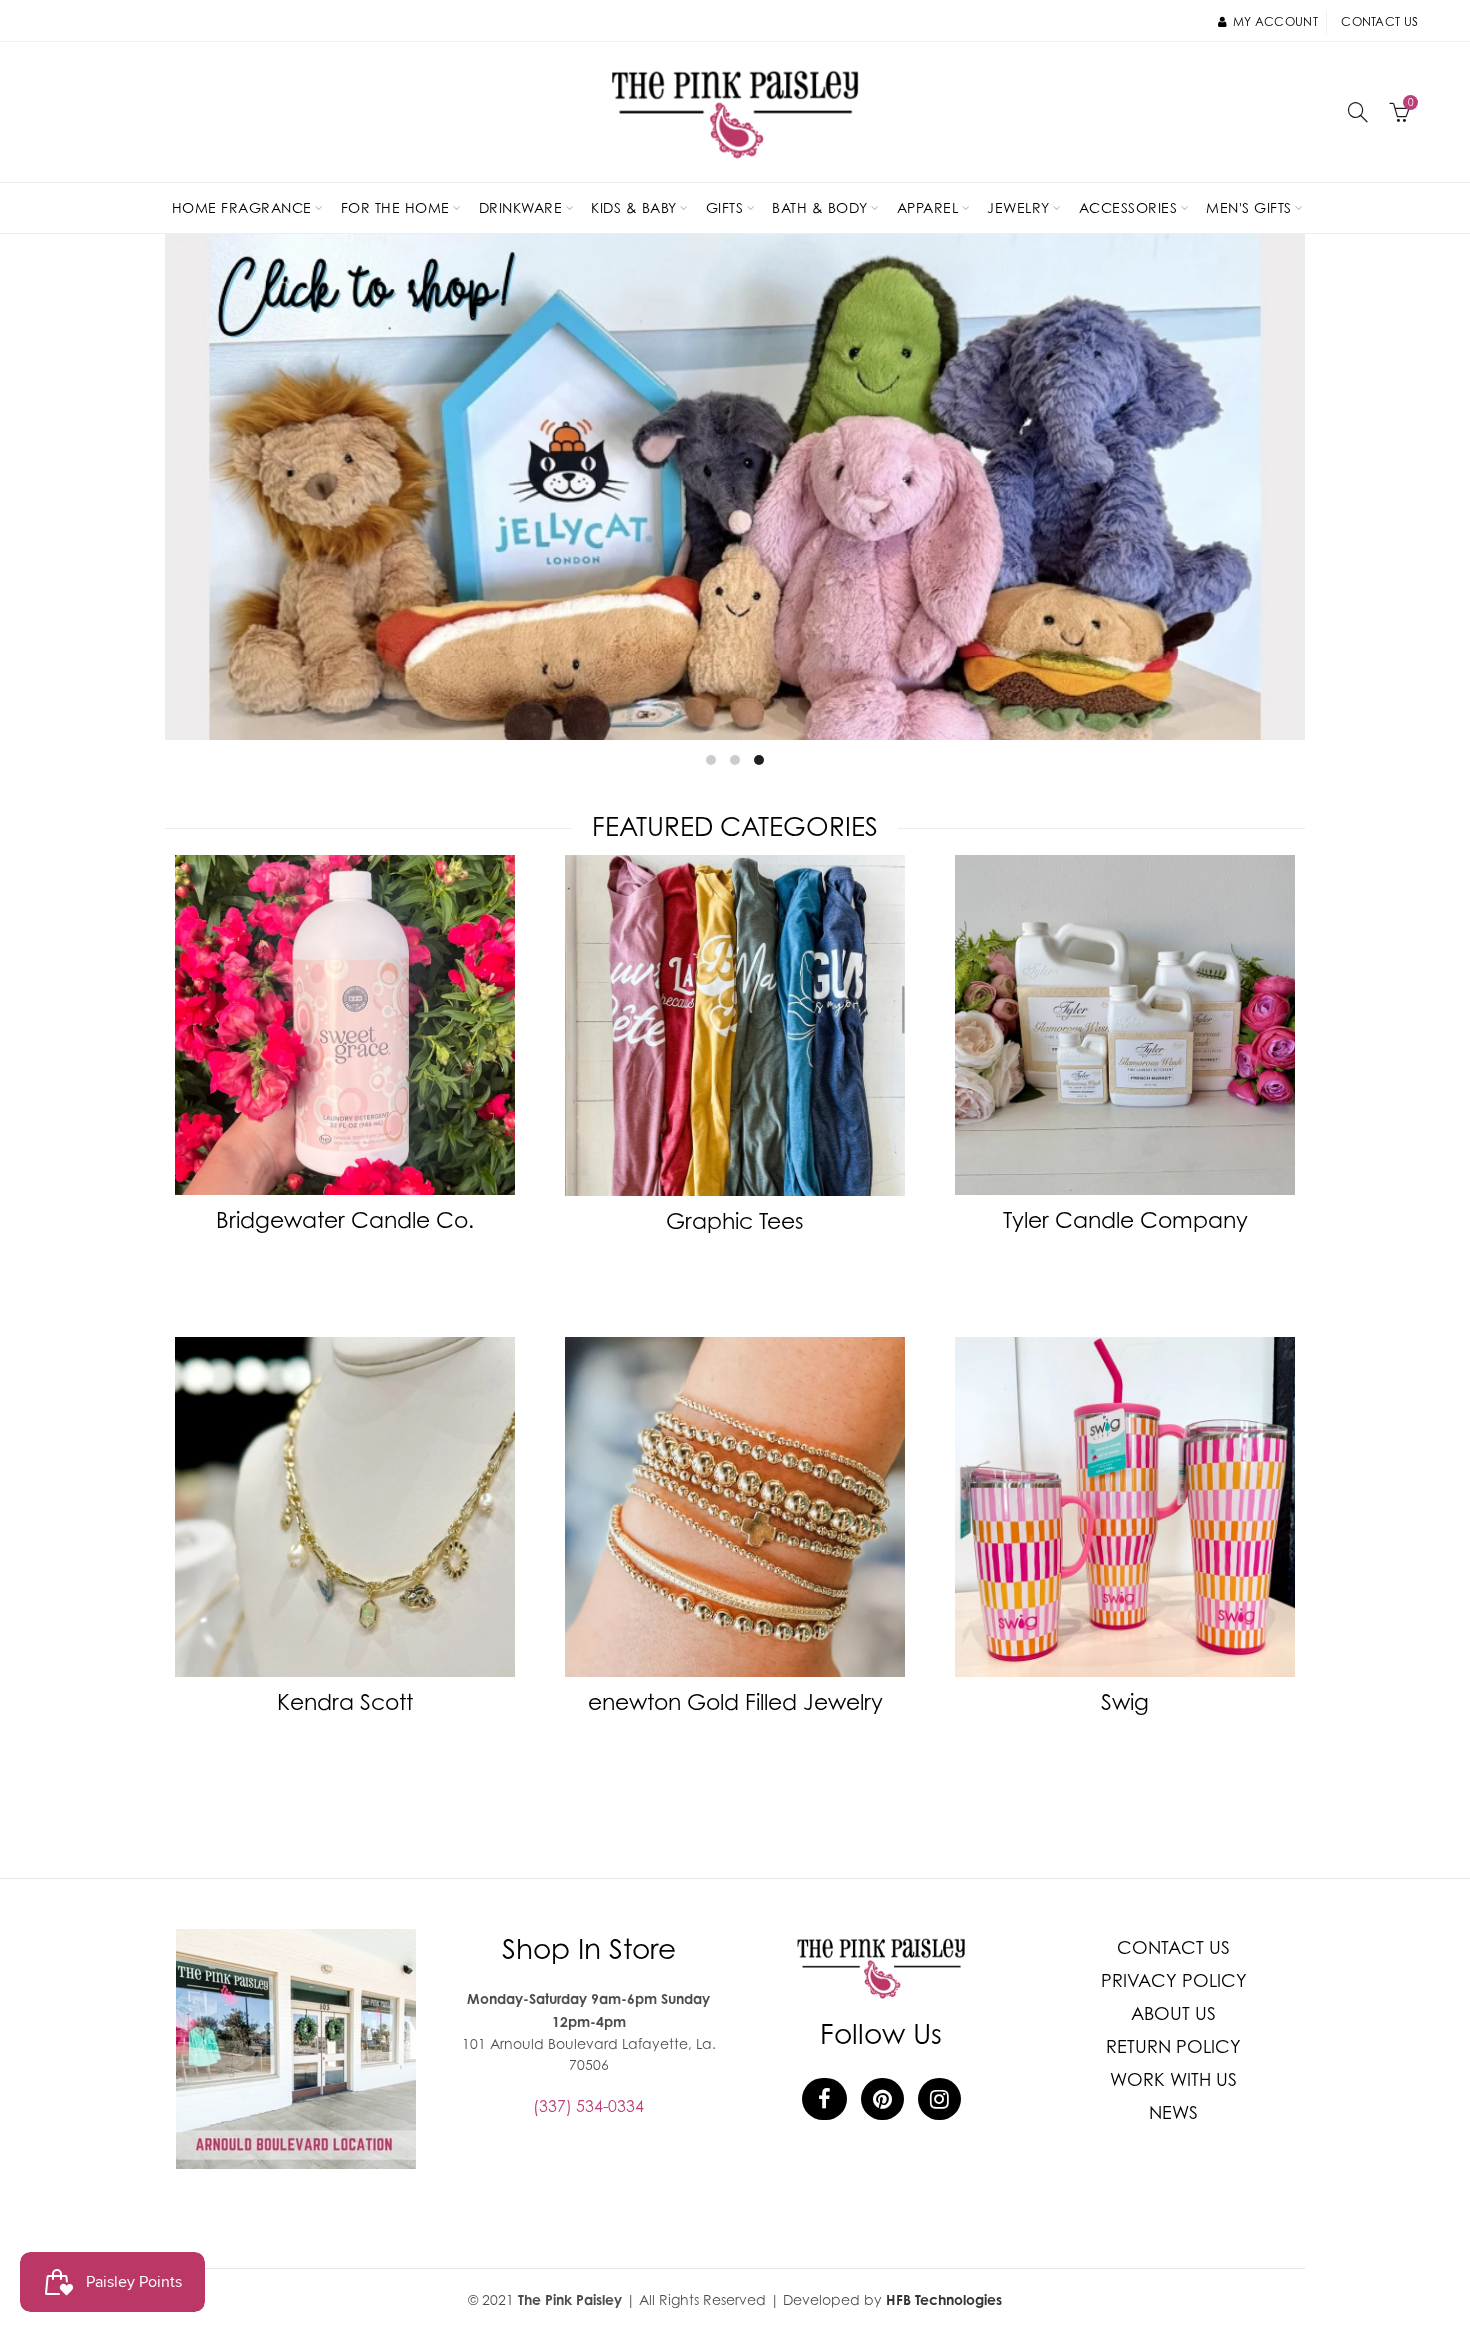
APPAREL (928, 207)
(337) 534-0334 (588, 2106)
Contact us (1379, 21)
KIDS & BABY (634, 207)
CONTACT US (1173, 1947)
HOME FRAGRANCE (242, 207)
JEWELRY (1018, 207)
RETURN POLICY (1173, 2046)
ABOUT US (1173, 2013)
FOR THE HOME (395, 207)
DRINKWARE (521, 207)
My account (1275, 21)
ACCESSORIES (1128, 207)
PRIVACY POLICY (1174, 1980)
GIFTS (725, 207)
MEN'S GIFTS (1249, 207)
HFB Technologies (944, 2299)
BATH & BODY (820, 207)
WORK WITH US (1173, 2079)
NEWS (1173, 2112)
